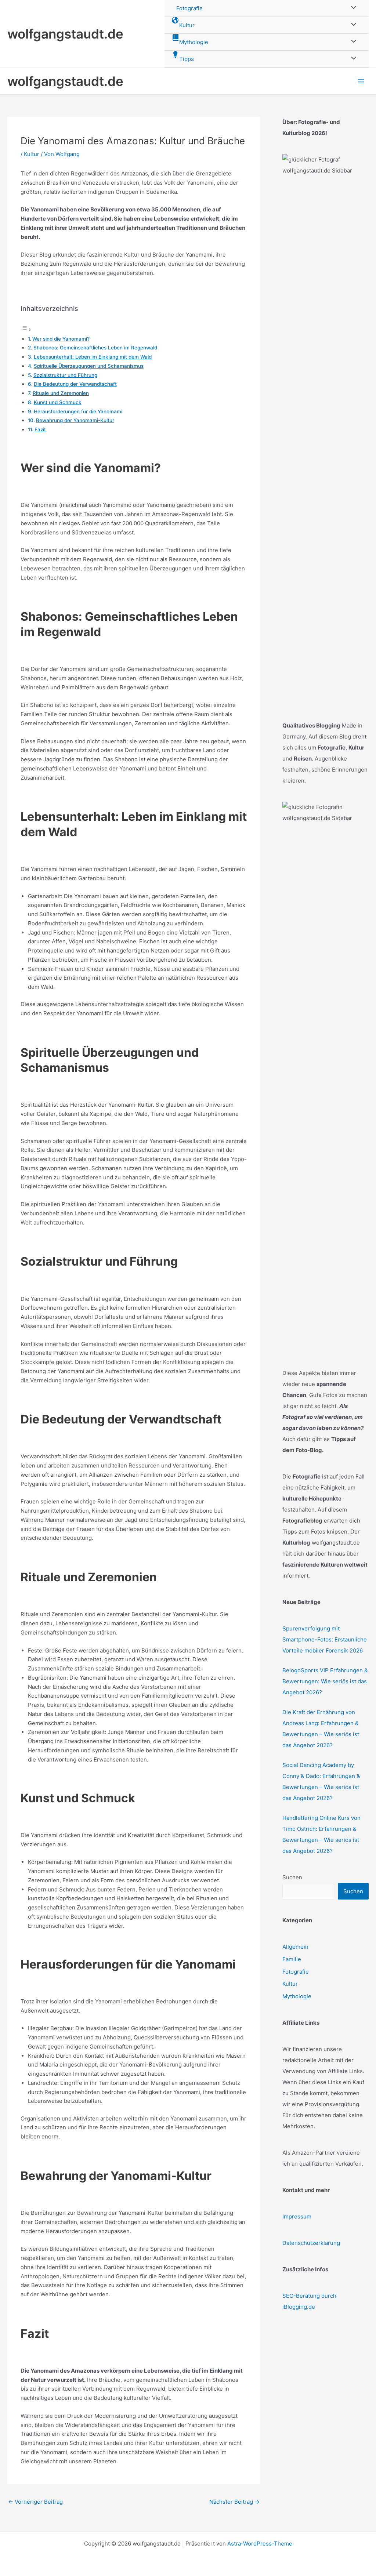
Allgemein (295, 1947)
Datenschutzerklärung (311, 2243)
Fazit (40, 429)
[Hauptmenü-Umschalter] (361, 81)
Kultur (32, 154)
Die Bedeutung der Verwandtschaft (75, 384)
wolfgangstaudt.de (65, 34)
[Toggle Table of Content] (26, 329)
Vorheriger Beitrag (35, 2502)
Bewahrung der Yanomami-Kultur (75, 420)
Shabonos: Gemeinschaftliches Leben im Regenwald (95, 348)
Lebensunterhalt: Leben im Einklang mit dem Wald (93, 357)
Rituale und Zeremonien (61, 393)
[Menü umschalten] (352, 25)
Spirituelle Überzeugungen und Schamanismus (89, 366)
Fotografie (296, 1972)
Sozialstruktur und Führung (65, 375)
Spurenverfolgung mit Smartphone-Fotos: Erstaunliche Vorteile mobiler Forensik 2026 (325, 1639)
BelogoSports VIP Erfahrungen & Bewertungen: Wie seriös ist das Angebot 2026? (325, 1681)
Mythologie (297, 1996)
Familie (292, 1959)
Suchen (292, 1877)
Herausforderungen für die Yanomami (78, 411)
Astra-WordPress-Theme (260, 2544)
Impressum (297, 2216)
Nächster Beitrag (234, 2502)
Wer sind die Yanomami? (61, 339)
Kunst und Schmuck (58, 402)
